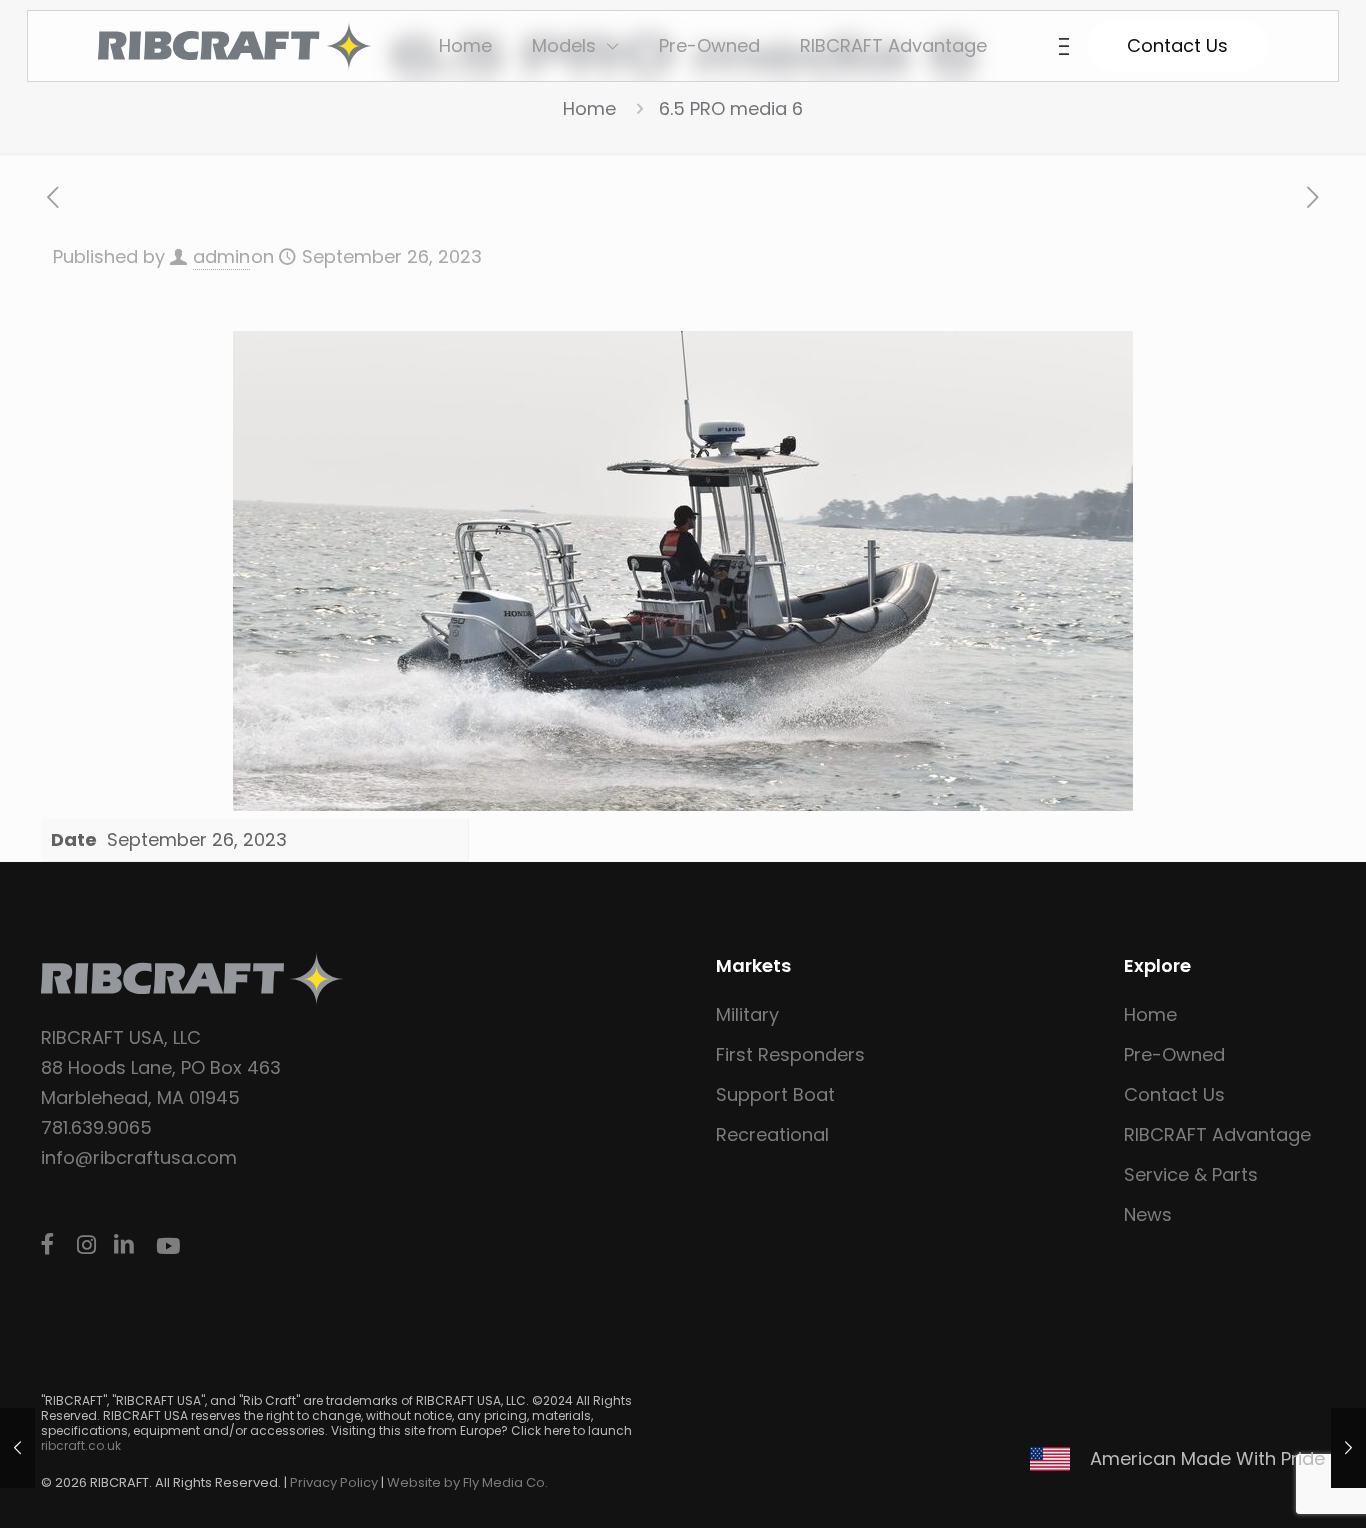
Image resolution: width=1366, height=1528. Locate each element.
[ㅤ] (51, 1245)
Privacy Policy (334, 1482)
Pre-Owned (1174, 1054)
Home (589, 108)
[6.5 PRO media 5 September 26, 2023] (1348, 1448)
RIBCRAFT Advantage (1217, 1134)
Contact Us (1174, 1094)
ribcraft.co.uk (81, 1445)
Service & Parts (1191, 1174)
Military (747, 1014)
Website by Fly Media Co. (467, 1482)
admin (221, 256)
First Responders (790, 1054)
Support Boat (775, 1094)
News (1148, 1214)
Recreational (772, 1134)
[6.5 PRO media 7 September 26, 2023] (17, 1448)
